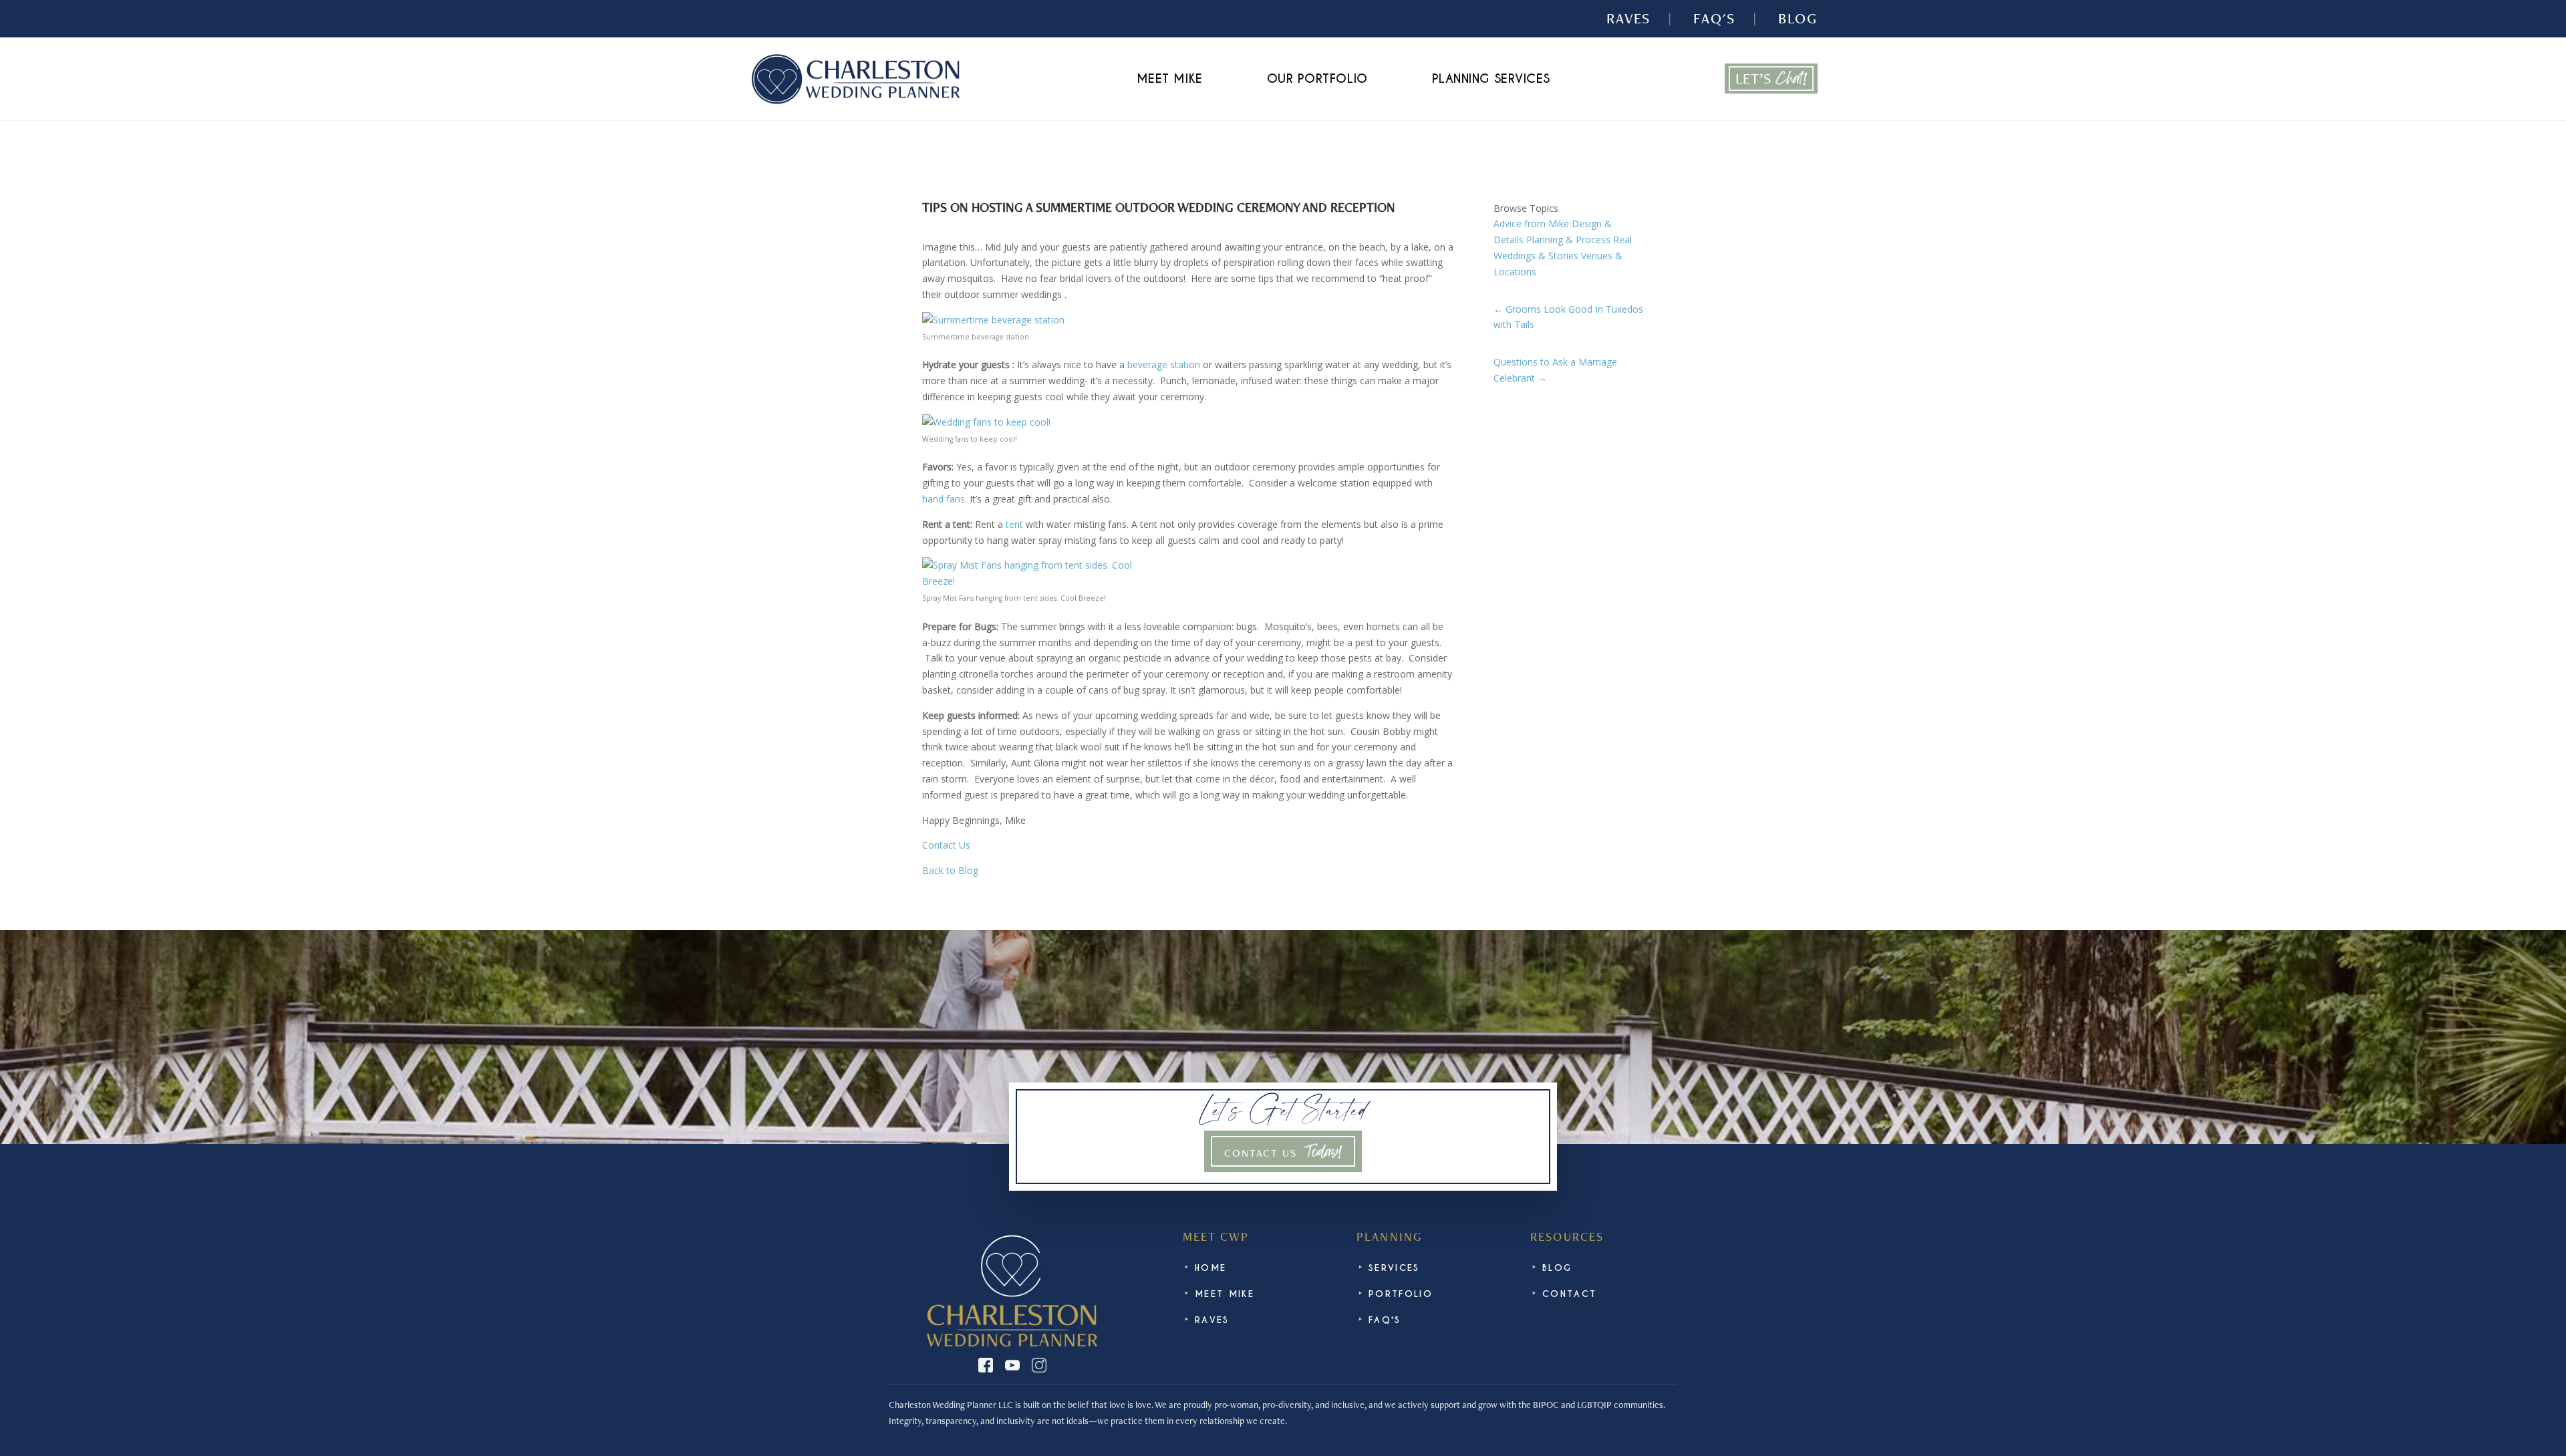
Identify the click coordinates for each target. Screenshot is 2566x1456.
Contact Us (946, 845)
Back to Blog (950, 870)
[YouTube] (1012, 1365)
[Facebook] (986, 1365)
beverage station (1164, 365)
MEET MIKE (1170, 79)
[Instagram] (1039, 1365)
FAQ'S (1714, 19)
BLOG (1798, 19)
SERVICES (1394, 1268)
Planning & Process (1568, 240)
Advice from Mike (1531, 224)
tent (1013, 524)
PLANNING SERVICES (1491, 79)
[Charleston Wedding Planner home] (855, 79)
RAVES (1628, 19)
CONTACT (1569, 1294)
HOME (1210, 1268)
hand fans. (946, 499)
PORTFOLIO (1401, 1294)
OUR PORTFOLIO (1317, 79)
